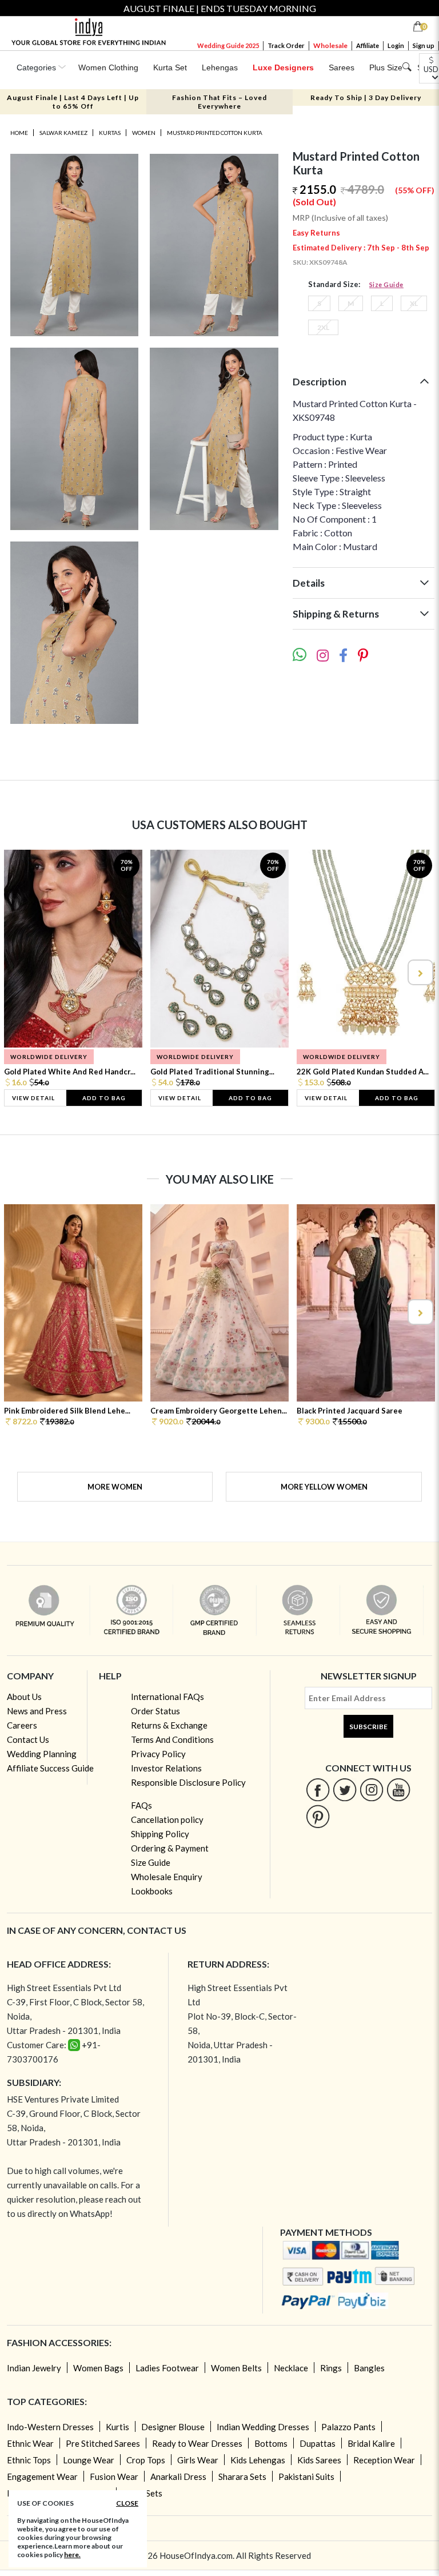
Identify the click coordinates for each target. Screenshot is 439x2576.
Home (19, 133)
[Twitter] (345, 1789)
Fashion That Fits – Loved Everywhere (219, 102)
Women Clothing (108, 67)
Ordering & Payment (170, 1848)
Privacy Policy (158, 1754)
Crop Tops (146, 2460)
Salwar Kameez (63, 133)
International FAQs (167, 1697)
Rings (331, 2368)
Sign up (424, 45)
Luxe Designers (283, 67)
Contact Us (28, 1739)
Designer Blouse (173, 2427)
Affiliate (368, 45)
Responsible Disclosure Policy (188, 1782)
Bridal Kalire (371, 2443)
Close (127, 2503)
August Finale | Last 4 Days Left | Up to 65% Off (73, 102)
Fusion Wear (114, 2477)
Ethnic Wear (30, 2443)
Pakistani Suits (306, 2477)
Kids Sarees (319, 2460)
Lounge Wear (89, 2460)
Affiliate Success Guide (50, 1768)
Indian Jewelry (34, 2368)
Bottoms (271, 2443)
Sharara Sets (242, 2477)
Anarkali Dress (178, 2477)
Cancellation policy (167, 1819)
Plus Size (386, 67)
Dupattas (318, 2443)
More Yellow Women (324, 1487)
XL (414, 303)
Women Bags (98, 2368)
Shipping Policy (160, 1834)
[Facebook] (318, 1789)
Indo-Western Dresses (50, 2427)
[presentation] (20, 972)
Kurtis (117, 2427)
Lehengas (220, 67)
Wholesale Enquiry (167, 1877)
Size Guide (386, 284)
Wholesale (330, 45)
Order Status (155, 1711)
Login (396, 45)
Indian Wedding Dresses (263, 2427)
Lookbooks (152, 1891)
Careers (22, 1725)
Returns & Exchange (169, 1725)
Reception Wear (384, 2460)
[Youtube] (399, 1789)
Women (144, 133)
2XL (323, 327)
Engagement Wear (42, 2477)
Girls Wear (198, 2460)
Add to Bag (104, 1098)
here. (72, 2555)
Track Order (286, 45)
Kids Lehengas (258, 2460)
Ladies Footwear (167, 2368)
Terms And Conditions (172, 1739)
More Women (115, 1487)
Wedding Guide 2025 (228, 45)
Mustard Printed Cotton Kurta (215, 133)
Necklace (291, 2368)
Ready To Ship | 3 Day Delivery (366, 97)
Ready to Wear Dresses (197, 2443)
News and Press (37, 1711)
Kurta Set (170, 67)
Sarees (342, 67)
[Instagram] (372, 1789)
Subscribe (368, 1727)
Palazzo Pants (348, 2427)
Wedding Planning (42, 1754)
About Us (24, 1697)
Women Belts (236, 2368)
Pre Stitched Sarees (103, 2443)
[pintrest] (318, 1816)
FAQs (141, 1805)
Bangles (369, 2368)
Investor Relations (166, 1768)
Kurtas (110, 133)
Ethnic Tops (29, 2460)
